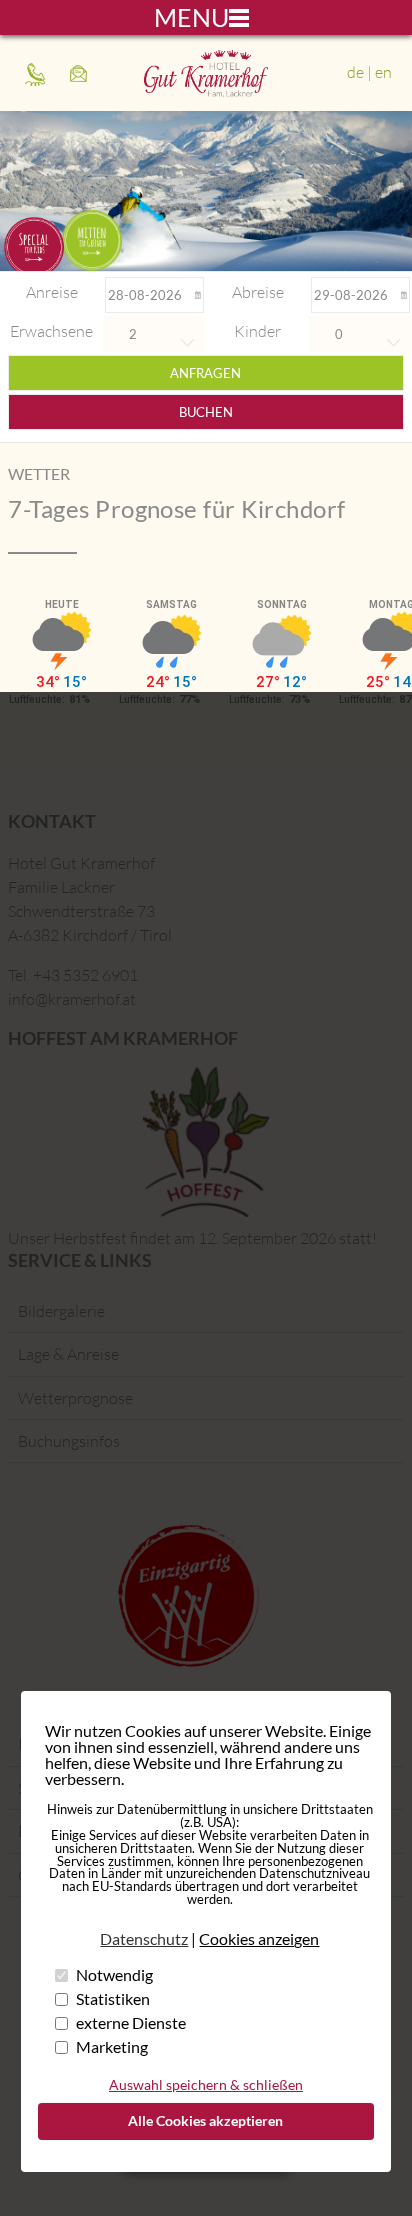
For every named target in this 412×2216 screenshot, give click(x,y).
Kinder (257, 331)
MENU (191, 17)
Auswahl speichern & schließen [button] (206, 2084)
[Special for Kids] (34, 244)
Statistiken (113, 1998)
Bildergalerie (61, 1311)
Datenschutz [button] (144, 1939)
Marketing (112, 2046)
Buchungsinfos (69, 1441)
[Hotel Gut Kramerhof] (206, 91)
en (383, 72)
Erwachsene (51, 331)
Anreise (52, 292)
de (355, 72)
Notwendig (114, 1974)
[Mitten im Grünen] (92, 240)
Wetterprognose (75, 1398)
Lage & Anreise (68, 1354)
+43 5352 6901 (37, 73)
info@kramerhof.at (82, 73)
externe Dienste (131, 2022)
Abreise (258, 292)
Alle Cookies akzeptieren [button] (205, 2120)
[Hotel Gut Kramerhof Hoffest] (206, 1142)
